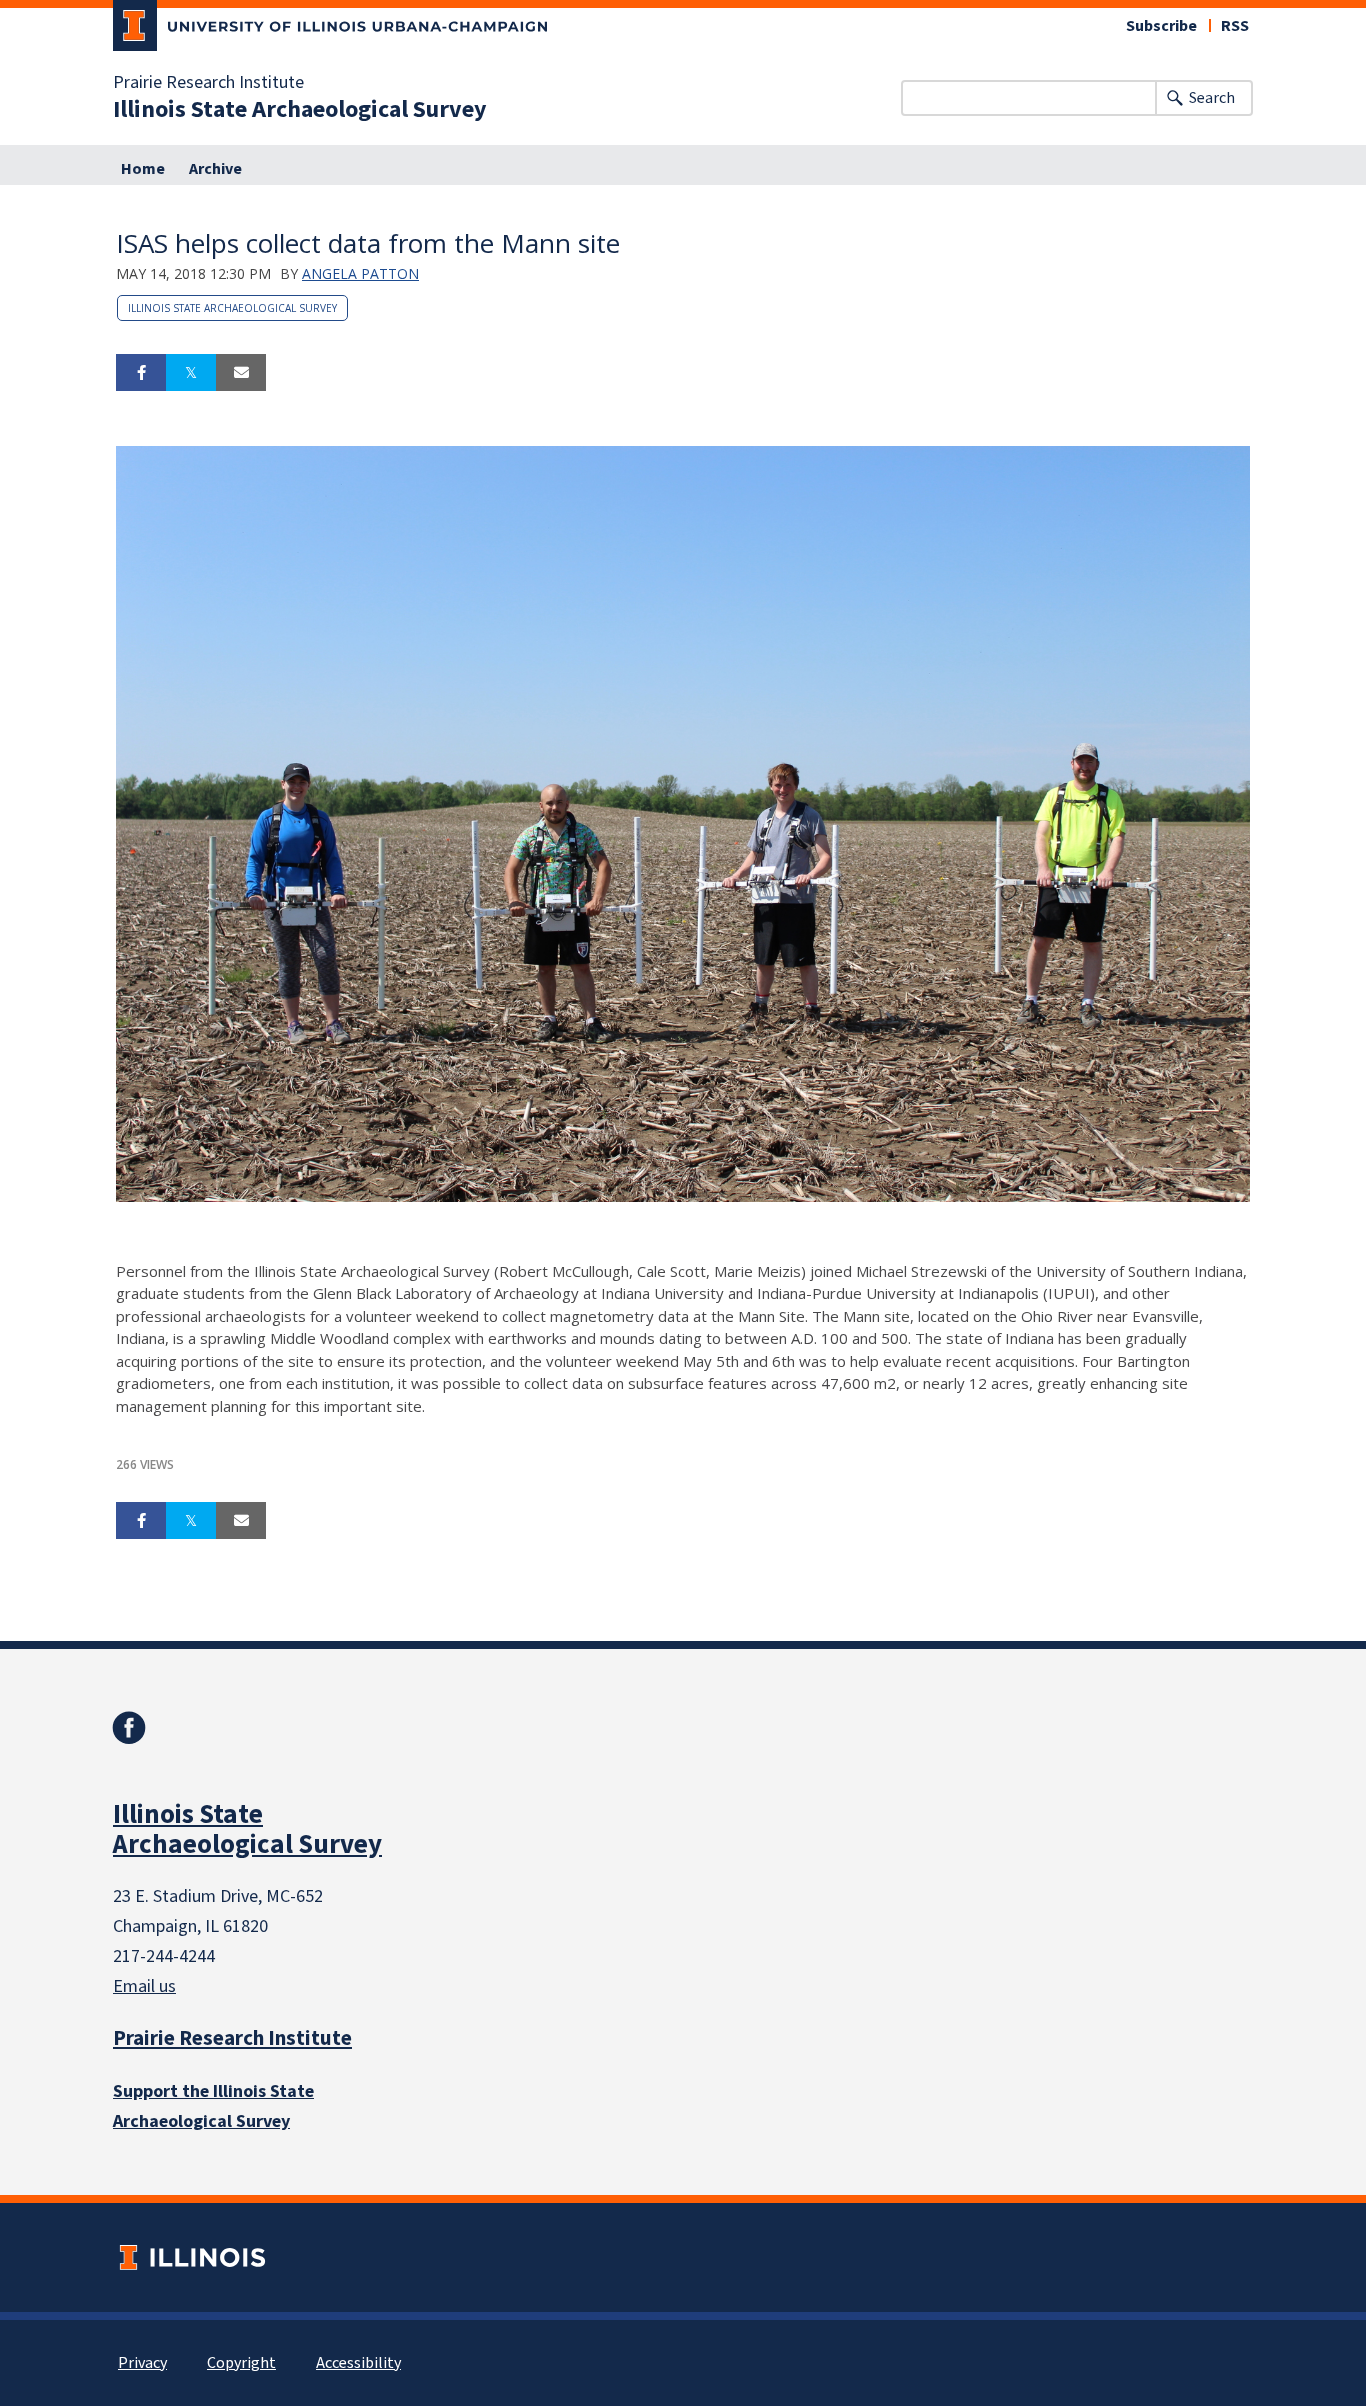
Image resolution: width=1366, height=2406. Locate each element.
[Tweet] (191, 373)
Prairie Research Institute (208, 83)
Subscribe (1161, 26)
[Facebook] (129, 1728)
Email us (144, 1986)
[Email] (241, 373)
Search (1212, 98)
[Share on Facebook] (141, 373)
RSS (1235, 26)
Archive (215, 169)
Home (143, 169)
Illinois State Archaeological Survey (300, 110)
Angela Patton (360, 273)
